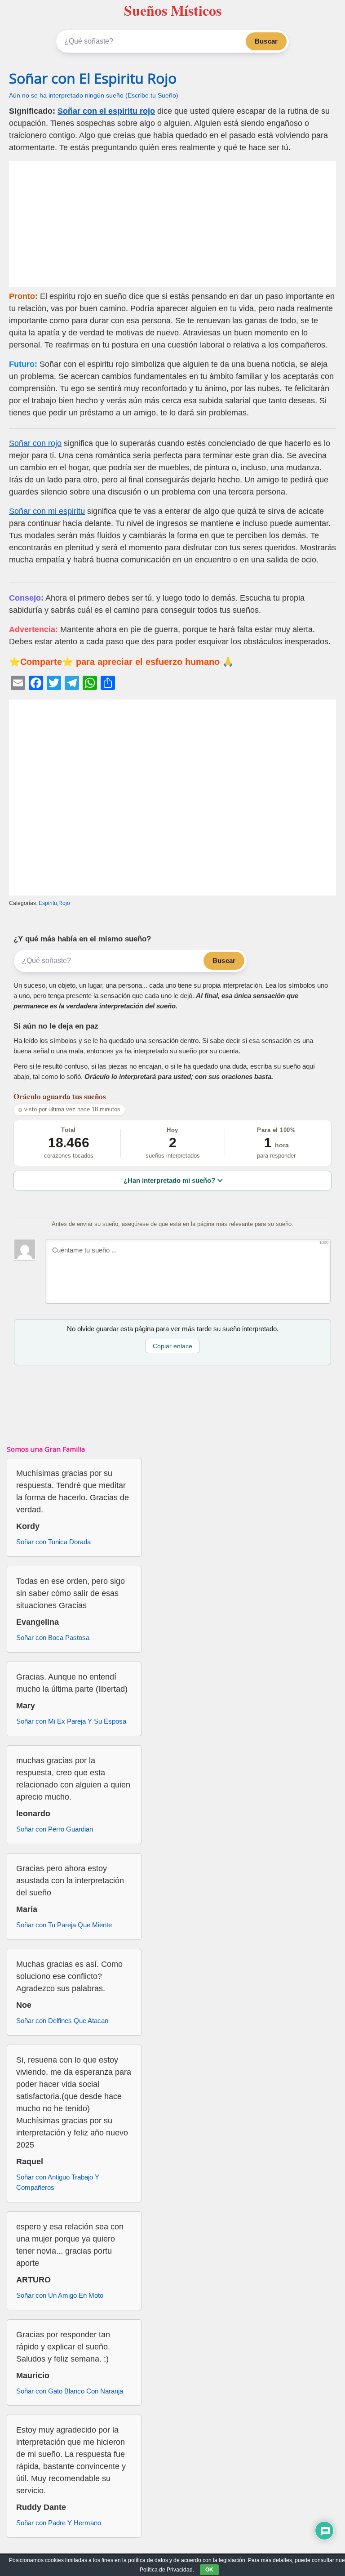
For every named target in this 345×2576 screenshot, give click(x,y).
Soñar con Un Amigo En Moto (60, 2295)
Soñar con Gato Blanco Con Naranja (70, 2391)
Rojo (64, 903)
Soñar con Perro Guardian (55, 1829)
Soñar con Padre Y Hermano (59, 2523)
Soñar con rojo (35, 443)
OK (209, 2570)
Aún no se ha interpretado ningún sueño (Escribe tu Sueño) (94, 96)
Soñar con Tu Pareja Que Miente (64, 1925)
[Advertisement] (172, 224)
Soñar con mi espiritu (47, 511)
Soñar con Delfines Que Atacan (62, 2021)
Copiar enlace (172, 1346)
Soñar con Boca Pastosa (53, 1638)
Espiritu (48, 903)
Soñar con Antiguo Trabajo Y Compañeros (58, 2182)
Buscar (266, 41)
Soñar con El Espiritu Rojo (93, 78)
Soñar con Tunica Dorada (53, 1542)
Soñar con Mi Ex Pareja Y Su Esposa (71, 1721)
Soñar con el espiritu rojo (106, 111)
